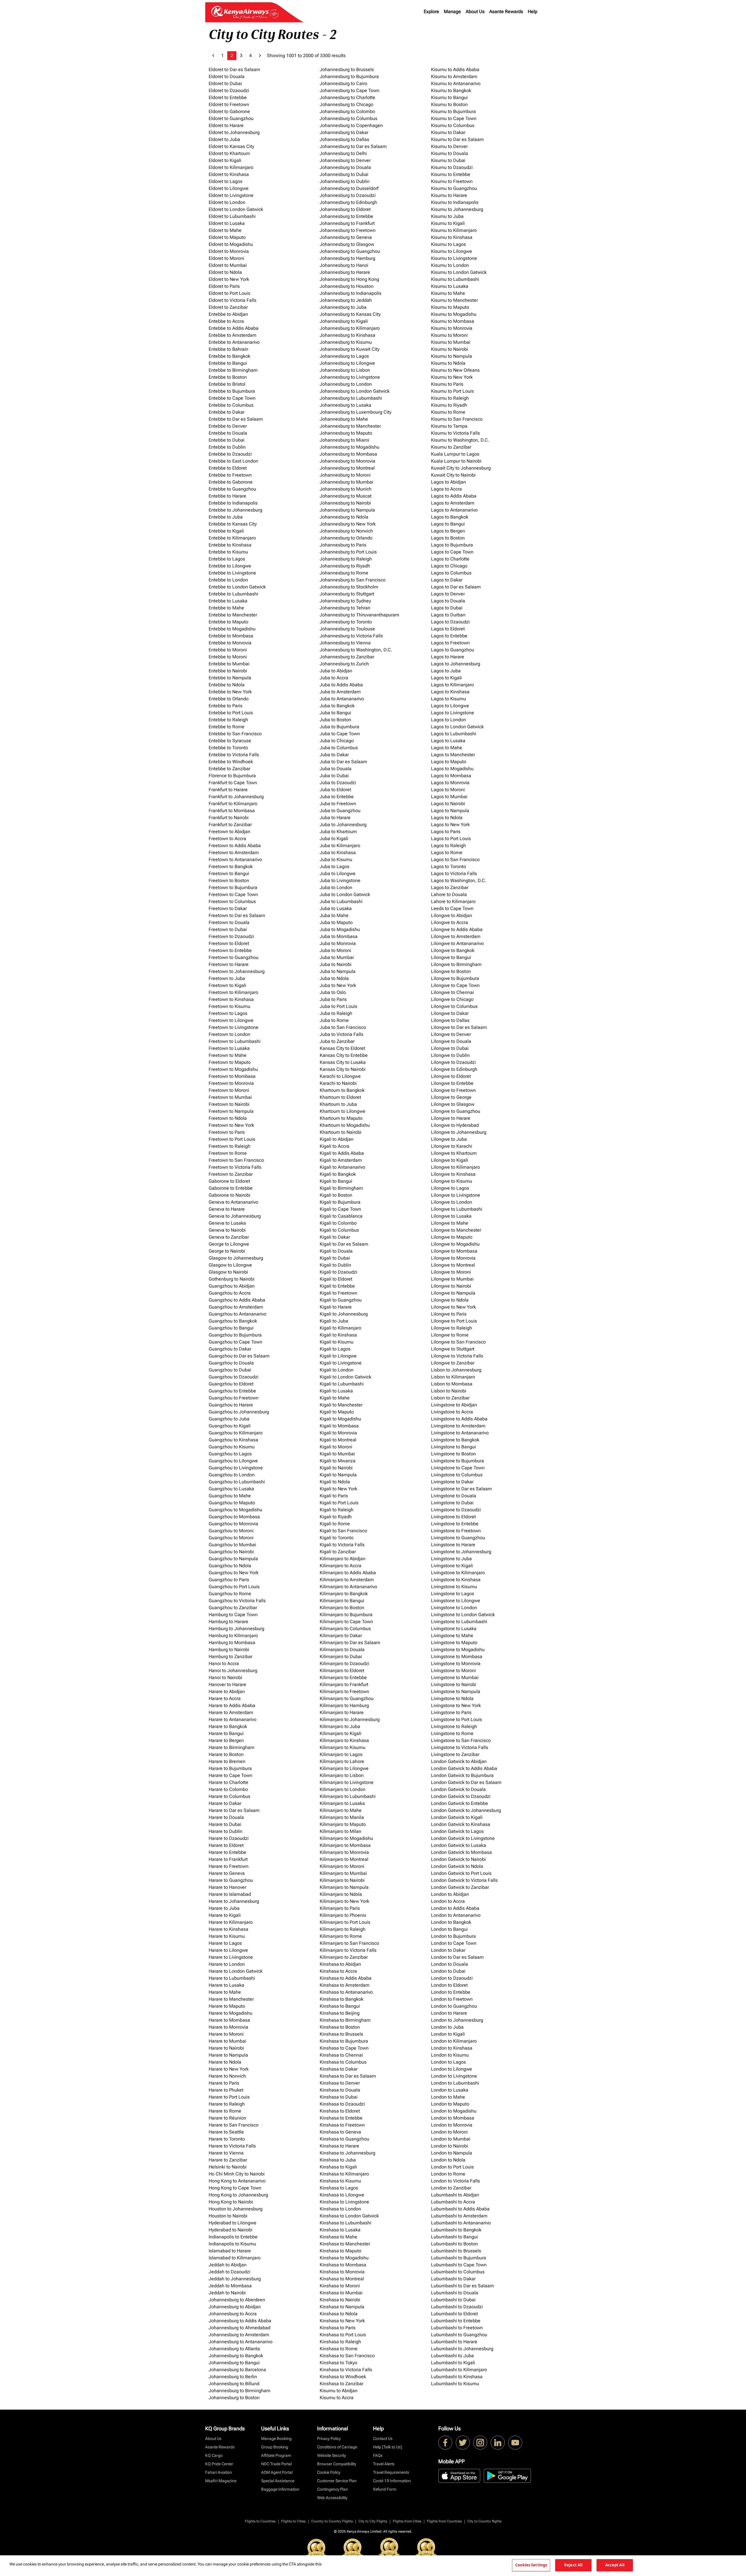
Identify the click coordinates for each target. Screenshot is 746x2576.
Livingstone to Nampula (456, 1691)
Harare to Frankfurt (228, 1859)
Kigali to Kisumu (337, 1342)
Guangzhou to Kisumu (232, 1447)
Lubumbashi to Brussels (456, 2251)
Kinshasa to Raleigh (340, 2342)
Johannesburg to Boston (234, 2398)
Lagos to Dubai (447, 608)
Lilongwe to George (451, 1097)
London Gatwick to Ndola (457, 1866)
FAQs (378, 2455)
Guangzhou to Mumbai (232, 1545)
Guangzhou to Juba (229, 1419)
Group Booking (275, 2447)
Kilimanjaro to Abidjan (343, 1559)
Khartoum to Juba (338, 1104)
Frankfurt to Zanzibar (230, 825)
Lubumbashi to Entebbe (456, 2321)
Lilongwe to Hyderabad (455, 1125)
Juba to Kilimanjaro (340, 846)
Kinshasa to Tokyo (338, 2363)
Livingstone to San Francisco (461, 1740)
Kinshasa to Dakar (339, 2069)
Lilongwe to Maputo (452, 1237)
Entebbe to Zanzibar (229, 769)
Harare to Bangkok (228, 1726)
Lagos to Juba (446, 671)
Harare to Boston (226, 1754)
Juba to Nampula (338, 971)
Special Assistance (278, 2481)
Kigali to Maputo (337, 1412)
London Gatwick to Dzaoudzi (461, 1796)
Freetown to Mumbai (230, 1097)
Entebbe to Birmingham (233, 370)
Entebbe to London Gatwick (237, 587)
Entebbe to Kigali (226, 531)
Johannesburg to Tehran (345, 608)
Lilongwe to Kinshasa (453, 1174)
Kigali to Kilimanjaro (341, 1328)
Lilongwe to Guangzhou (456, 1111)
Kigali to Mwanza (338, 1461)
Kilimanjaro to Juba (340, 1726)
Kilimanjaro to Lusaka (342, 1803)
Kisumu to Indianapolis (455, 202)
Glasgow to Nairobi (228, 1272)
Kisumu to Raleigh (450, 398)
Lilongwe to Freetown (453, 1090)
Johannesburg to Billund (234, 2384)
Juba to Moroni (335, 950)
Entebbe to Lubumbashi (233, 594)
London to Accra (448, 1901)
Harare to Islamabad (230, 1894)
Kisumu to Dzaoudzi (452, 167)
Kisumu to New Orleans (455, 370)
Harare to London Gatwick (236, 1971)
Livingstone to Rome (452, 1733)
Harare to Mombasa (229, 2020)
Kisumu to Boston (449, 104)
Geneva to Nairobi (227, 1230)
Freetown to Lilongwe (231, 1020)
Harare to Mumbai (227, 2041)
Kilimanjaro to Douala (342, 1650)
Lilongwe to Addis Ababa (457, 929)
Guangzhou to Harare (231, 1405)
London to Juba (447, 2027)
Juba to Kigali (334, 839)
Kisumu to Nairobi (449, 349)
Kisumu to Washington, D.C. (460, 440)
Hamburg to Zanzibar (231, 1656)
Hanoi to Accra (224, 1663)
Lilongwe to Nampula (453, 1293)
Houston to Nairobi (228, 2216)
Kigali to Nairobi (336, 1468)
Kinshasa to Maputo (341, 2251)
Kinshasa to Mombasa (343, 2265)
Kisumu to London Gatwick (459, 272)
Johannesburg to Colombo (347, 111)
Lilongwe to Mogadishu (455, 1244)
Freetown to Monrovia (231, 1083)
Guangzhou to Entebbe (232, 1391)
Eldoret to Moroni (226, 258)
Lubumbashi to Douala (455, 2293)
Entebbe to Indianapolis (233, 503)
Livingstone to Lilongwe (456, 1601)
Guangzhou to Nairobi (231, 1552)
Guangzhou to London (232, 1475)
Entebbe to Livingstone (232, 573)
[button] (213, 56)
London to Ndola (448, 2160)
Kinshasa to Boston (340, 2027)
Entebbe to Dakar (227, 412)
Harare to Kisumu (227, 1936)
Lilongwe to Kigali (449, 1160)
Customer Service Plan (337, 2481)
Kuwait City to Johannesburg (461, 468)
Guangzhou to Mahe (230, 1496)
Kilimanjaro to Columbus (345, 1629)
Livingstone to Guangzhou (458, 1538)
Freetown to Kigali (227, 985)
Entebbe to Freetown (230, 475)
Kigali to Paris (334, 1496)
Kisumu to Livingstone (454, 258)
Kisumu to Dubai (448, 160)
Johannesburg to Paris (343, 545)
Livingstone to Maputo (454, 1643)
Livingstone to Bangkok (455, 1440)
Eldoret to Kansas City (231, 146)
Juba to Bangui (335, 713)
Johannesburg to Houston (347, 286)
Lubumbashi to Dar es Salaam (462, 2286)
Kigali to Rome (335, 1524)
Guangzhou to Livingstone (236, 1468)
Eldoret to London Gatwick (236, 209)
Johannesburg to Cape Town (350, 90)
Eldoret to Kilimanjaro (231, 167)
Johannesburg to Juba (343, 307)
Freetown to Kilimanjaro (233, 992)
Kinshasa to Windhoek (343, 2377)
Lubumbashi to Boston (454, 2244)
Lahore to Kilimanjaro (453, 901)
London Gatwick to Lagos (457, 1831)
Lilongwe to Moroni (451, 1272)
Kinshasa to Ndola (339, 2314)
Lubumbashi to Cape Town (459, 2265)
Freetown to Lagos (228, 1013)
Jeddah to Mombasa (230, 2286)
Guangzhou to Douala (231, 1363)
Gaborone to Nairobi (229, 1195)
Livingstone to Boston (453, 1454)
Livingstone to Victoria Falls (460, 1747)
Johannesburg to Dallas (344, 139)
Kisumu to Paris (447, 384)
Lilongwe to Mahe (450, 1223)
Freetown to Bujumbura (233, 887)
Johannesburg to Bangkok (236, 2356)
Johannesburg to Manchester (350, 426)
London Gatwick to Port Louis (461, 1873)
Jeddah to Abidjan (228, 2265)
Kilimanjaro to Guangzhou (347, 1698)
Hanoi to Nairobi (225, 1677)
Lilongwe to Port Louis (454, 1321)
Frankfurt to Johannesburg (236, 797)
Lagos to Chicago (449, 566)
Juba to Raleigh (336, 1013)
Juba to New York (338, 985)
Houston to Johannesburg (236, 2209)
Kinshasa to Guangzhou (344, 2139)
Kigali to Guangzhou (341, 1300)
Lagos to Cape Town (452, 552)
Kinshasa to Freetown (342, 2125)
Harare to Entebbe (227, 1852)
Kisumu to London (450, 265)
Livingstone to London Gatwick (463, 1615)
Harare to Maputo (227, 2006)
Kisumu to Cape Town (454, 118)
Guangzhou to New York (234, 1573)
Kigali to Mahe (335, 1398)
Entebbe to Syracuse (230, 741)
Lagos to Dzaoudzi (450, 622)
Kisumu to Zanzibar (451, 447)
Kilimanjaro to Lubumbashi (348, 1796)
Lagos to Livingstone (453, 713)
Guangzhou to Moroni (231, 1531)
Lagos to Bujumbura (452, 545)
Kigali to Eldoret (336, 1279)
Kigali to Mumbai (337, 1454)
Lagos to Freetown (450, 643)
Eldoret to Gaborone (229, 111)
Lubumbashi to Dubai (453, 2300)
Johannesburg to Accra (233, 2314)
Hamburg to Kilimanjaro (233, 1636)
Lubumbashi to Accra (453, 2202)
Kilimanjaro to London (343, 1789)
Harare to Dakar (225, 1803)
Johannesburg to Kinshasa (348, 335)
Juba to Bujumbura (339, 727)
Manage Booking (276, 2439)
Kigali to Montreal (338, 1440)
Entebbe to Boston (228, 377)
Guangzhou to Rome (230, 1594)
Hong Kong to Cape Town (235, 2188)
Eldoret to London (227, 202)
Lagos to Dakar (447, 580)
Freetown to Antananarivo (235, 859)
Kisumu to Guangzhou (454, 188)
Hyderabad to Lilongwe (233, 2223)
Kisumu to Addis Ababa (455, 69)
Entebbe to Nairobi (228, 671)
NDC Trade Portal (276, 2464)
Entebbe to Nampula (230, 678)
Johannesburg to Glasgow (347, 244)
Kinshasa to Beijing (340, 2013)
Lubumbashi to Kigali (453, 2363)
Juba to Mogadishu (340, 929)
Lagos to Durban (448, 615)
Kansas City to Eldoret (342, 1048)
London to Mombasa (453, 2118)
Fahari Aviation (219, 2472)
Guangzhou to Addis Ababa (237, 1300)
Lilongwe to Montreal (453, 1265)
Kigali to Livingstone (341, 1363)
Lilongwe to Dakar (450, 1013)
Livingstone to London (454, 1608)
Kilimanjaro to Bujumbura (346, 1615)
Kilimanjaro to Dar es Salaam (350, 1643)
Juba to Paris (333, 999)
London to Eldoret (449, 1985)
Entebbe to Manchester (233, 615)
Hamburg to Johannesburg (236, 1629)
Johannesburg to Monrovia (348, 461)
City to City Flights (373, 2521)
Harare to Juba (224, 1908)
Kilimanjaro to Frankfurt (344, 1684)
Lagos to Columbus (451, 573)
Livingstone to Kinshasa (456, 1580)
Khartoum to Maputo (341, 1118)
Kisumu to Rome (448, 412)
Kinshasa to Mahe (338, 2237)
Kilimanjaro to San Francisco (349, 1943)
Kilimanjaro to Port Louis (345, 1922)
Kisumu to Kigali (448, 223)
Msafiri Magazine (221, 2481)
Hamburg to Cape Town (233, 1615)
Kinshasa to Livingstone (344, 2202)
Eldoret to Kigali (225, 160)
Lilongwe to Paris (449, 1314)
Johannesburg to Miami (344, 440)
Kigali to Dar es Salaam (344, 1244)
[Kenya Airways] (445, 2443)
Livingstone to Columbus (457, 1475)
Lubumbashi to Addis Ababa (460, 2209)
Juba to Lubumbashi (341, 901)
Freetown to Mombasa (232, 1076)
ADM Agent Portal (277, 2472)
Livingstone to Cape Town (458, 1468)
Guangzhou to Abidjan (232, 1286)
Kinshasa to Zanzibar (342, 2384)
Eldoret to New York (229, 279)
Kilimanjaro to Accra (341, 1566)
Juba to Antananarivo (342, 699)
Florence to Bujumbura (232, 776)
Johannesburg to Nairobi (345, 503)
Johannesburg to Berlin (233, 2377)
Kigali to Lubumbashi (342, 1384)
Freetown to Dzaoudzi (231, 936)
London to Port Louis (452, 2167)
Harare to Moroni (226, 2034)
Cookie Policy (329, 2472)
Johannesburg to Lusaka (345, 405)
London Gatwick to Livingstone (463, 1838)
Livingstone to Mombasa (457, 1656)
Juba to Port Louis (338, 1006)
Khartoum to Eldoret (340, 1097)
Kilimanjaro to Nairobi (342, 1880)
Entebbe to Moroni (228, 650)
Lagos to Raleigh (448, 846)
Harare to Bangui (226, 1733)
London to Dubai (448, 1971)
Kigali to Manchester (341, 1405)
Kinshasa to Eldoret (340, 2111)
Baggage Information (280, 2489)
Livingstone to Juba (451, 1559)
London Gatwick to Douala (458, 1789)
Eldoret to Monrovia (229, 251)
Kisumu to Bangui (449, 97)
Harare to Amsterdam (231, 1712)
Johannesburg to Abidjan (235, 2307)
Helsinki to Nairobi (228, 2167)
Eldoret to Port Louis (229, 293)
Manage (452, 12)
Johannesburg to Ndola (344, 517)
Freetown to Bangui (229, 873)
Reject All (573, 2565)
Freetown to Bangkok (231, 866)
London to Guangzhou (454, 2006)
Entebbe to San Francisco (235, 734)
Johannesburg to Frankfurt (347, 223)
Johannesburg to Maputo (346, 433)
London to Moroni (449, 2132)
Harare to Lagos (225, 1943)
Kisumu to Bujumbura (453, 111)
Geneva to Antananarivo (233, 1202)
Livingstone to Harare (453, 1545)
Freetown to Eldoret (229, 943)
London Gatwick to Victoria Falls (464, 1880)
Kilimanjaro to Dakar (341, 1636)
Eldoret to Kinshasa (229, 174)
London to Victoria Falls (455, 2181)
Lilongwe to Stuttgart (453, 1349)
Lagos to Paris (446, 832)
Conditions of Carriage (337, 2447)
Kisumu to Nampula (452, 356)
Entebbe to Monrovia (230, 643)
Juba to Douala (336, 769)
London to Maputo (450, 2104)
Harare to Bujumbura (230, 1768)
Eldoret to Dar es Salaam (234, 69)
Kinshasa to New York (342, 2321)
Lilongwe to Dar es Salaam (459, 1027)
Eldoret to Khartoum (229, 153)
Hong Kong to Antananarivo (237, 2181)
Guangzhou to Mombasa (234, 1517)
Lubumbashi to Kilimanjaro (459, 2370)
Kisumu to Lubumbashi (455, 279)
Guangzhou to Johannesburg (239, 1412)
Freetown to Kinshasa (231, 999)
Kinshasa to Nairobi (340, 2300)
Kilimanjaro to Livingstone (347, 1782)
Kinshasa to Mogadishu (344, 2258)
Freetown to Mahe (228, 1055)
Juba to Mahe (334, 915)
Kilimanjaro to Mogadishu (346, 1838)
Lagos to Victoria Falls (454, 873)
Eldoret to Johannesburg (234, 132)
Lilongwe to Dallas (450, 1020)
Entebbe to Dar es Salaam (236, 419)
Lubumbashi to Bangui (454, 2237)
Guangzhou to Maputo (232, 1503)
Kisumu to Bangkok (451, 90)
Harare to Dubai (225, 1824)
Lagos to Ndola (447, 818)
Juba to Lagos (335, 866)
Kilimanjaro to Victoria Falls (348, 1950)
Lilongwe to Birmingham (456, 964)
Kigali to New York (338, 1489)
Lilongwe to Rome (450, 1335)
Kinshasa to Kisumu (340, 2181)
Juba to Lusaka (336, 908)
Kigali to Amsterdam (341, 1160)
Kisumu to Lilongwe (452, 251)
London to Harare (449, 2013)
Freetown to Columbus (232, 901)
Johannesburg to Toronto (346, 622)
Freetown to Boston (229, 880)
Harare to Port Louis (229, 2097)
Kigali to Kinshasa (338, 1335)
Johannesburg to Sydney (345, 601)
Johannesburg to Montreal (347, 468)
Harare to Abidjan (227, 1691)
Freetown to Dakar (228, 908)
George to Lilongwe (229, 1244)
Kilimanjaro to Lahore (342, 1761)
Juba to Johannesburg (343, 825)
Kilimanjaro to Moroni (342, 1866)
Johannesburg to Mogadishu (350, 447)
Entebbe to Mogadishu (232, 629)
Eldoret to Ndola (225, 272)
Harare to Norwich (227, 2076)
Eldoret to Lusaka (227, 223)
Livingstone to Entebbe (455, 1524)
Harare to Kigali (225, 1915)
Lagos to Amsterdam (453, 503)
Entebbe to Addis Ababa (234, 328)
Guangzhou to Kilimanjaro (236, 1433)
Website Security (331, 2455)
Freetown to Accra (227, 839)
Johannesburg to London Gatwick (355, 391)
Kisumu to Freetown (452, 181)
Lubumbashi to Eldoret (454, 2314)
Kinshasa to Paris (338, 2328)
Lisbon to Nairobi (449, 1391)
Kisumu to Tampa (449, 426)
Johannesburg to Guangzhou (350, 251)
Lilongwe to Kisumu (452, 1181)
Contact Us (383, 2439)
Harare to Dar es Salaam (234, 1810)
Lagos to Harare (448, 657)
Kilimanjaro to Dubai (341, 1656)
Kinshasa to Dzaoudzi (342, 2104)
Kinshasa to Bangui (340, 2006)
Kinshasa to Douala (340, 2090)
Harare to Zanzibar (228, 2160)
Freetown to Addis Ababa (235, 846)
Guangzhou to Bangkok (233, 1321)
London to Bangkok (451, 1922)
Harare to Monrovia (228, 2027)
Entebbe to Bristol (227, 384)
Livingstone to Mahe (452, 1636)
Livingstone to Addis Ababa (459, 1419)
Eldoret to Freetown (229, 104)
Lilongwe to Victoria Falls (457, 1356)
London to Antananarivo (456, 1915)
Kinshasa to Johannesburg (348, 2153)
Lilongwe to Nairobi (451, 1286)
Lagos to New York (450, 825)
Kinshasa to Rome (339, 2349)
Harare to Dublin (226, 1831)
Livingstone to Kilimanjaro (458, 1573)
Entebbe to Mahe (226, 608)
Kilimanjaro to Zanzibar (344, 1957)
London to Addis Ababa (455, 1908)
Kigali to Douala (336, 1251)
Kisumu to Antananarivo (456, 83)
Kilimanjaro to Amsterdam (347, 1580)
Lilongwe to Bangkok (453, 950)
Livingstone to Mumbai (455, 1677)
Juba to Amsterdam (340, 692)
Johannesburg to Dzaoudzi (348, 195)
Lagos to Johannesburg (456, 664)
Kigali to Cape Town (340, 1209)
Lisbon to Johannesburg (456, 1370)
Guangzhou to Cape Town (235, 1342)
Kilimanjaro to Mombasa (345, 1845)
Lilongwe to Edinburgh (454, 1069)
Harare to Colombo (228, 1789)
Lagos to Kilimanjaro (452, 685)
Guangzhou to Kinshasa (233, 1440)
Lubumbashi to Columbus (458, 2272)
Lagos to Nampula (450, 811)
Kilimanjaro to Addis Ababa (348, 1573)
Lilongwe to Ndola (450, 1300)
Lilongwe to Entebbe (452, 1083)
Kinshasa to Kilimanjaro (344, 2174)
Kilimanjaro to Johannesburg (350, 1719)
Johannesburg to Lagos (344, 356)
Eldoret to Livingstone (231, 195)
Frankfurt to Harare (228, 790)
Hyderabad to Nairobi (231, 2230)
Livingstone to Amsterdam (458, 1426)
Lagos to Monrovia (450, 783)
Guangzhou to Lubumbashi (237, 1482)
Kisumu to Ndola (448, 363)
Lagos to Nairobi (448, 804)
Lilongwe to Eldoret (451, 1076)
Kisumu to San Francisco (457, 419)
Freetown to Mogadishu (233, 1069)
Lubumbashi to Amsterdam (459, 2216)
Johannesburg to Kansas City (350, 314)
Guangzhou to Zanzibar (233, 1608)
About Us (475, 12)
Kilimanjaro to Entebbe (343, 1677)
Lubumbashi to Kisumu (455, 2384)
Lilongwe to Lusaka (451, 1216)
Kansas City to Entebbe (344, 1055)
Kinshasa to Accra (338, 1971)
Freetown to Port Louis (232, 1139)
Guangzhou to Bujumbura (235, 1335)
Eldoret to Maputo (227, 237)
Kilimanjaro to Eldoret (342, 1670)
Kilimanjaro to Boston (342, 1608)
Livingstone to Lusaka (454, 1629)
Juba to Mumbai (337, 957)
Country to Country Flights (332, 2521)
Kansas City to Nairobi (343, 1069)
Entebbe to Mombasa (231, 636)
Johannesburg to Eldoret (345, 209)
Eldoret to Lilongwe (229, 188)
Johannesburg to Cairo (343, 83)
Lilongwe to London (452, 1202)
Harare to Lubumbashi (232, 1978)
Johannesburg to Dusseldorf (349, 188)
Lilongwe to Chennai (452, 992)
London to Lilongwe (452, 2069)
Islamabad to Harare (230, 2251)
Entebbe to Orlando (229, 699)
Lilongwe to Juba (449, 1139)
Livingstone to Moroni (453, 1670)
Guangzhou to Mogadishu (235, 1510)
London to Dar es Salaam (457, 1957)
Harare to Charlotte (228, 1782)
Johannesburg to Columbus (349, 118)
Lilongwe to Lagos (450, 1188)
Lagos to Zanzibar (450, 887)
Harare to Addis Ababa (232, 1705)
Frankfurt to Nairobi (229, 818)
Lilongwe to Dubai (450, 1048)
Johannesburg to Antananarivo (241, 2342)
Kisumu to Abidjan (339, 2391)
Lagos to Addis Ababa (454, 496)
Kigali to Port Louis (339, 1503)
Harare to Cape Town (231, 1775)
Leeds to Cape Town (452, 908)
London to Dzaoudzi (452, 1978)
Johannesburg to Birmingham (240, 2391)
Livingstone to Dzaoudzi (456, 1510)
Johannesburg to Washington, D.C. (356, 650)
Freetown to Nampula (231, 1111)
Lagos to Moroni (448, 790)
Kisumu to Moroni (449, 335)
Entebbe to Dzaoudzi (230, 454)
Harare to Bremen (227, 1761)
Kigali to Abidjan (337, 1139)
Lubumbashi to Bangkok (456, 2230)
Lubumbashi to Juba (452, 2356)
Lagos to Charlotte (450, 559)
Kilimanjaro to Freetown (344, 1691)
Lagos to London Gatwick (457, 727)
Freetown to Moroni (229, 1090)
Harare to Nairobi (226, 2048)
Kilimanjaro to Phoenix (343, 1915)
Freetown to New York (231, 1125)
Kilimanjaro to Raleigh (343, 1929)
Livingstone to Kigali (452, 1566)
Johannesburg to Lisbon (345, 370)
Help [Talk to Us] (388, 2447)
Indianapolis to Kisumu (232, 2244)
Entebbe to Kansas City (233, 524)
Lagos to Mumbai (449, 797)
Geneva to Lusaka (227, 1223)
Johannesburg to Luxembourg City (356, 412)
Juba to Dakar (334, 755)
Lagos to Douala (448, 601)
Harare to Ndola (225, 2062)
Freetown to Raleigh (229, 1146)
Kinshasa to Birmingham (345, 2020)
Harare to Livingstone (231, 1957)
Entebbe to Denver (228, 426)
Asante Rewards (506, 12)
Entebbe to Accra (226, 321)
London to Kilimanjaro (454, 2041)
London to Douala (449, 1964)
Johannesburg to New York (348, 524)
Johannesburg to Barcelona (237, 2370)
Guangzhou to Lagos (230, 1454)
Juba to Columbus (339, 748)
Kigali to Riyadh (336, 1517)
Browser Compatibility (337, 2464)
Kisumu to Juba (447, 216)
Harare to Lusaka (226, 1985)
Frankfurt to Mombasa (232, 811)
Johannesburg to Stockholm (349, 587)
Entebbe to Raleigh (228, 720)
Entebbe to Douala (228, 433)
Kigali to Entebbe (337, 1286)
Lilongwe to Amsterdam (456, 936)
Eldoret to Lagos (226, 181)
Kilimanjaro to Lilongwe (344, 1768)
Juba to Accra (334, 678)
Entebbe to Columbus (231, 405)
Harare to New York (229, 2069)
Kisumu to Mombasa (453, 321)
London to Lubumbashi (455, 2083)
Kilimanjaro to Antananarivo (348, 1587)
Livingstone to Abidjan (454, 1405)
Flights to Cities (293, 2521)
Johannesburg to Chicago (346, 104)
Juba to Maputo (336, 922)
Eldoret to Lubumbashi (232, 216)
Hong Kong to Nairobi (231, 2202)
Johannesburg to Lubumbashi (351, 398)
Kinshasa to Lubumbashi (345, 2223)
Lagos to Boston (448, 538)
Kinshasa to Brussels (341, 2034)
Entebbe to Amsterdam (233, 335)
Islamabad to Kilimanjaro (235, 2258)
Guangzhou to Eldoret (231, 1384)
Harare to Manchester (231, 1999)
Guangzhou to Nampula (233, 1559)
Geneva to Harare (227, 1209)
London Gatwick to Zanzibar (460, 1887)
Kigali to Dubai (335, 1258)
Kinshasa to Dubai (339, 2097)
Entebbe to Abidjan (228, 314)
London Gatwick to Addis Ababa (464, 1768)
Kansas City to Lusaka (343, 1062)
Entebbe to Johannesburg (235, 510)
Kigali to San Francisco (343, 1531)
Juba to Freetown (338, 804)
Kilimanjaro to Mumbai (343, 1873)
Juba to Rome (334, 1020)
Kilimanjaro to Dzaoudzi (344, 1663)
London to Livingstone (454, 2076)
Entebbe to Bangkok (229, 356)
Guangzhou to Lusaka (231, 1489)
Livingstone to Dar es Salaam (461, 1489)
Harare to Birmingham (232, 1747)
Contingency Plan (332, 2489)
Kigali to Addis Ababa (342, 1153)
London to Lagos (448, 2062)
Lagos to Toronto (448, 866)
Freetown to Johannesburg (237, 971)
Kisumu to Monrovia (452, 328)
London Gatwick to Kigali (457, 1817)
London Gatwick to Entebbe (460, 1803)
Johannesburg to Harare (345, 272)
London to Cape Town (454, 1943)
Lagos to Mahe (447, 748)
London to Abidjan (450, 1894)
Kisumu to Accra (337, 2398)
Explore (431, 12)
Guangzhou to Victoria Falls (237, 1601)
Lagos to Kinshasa (450, 692)
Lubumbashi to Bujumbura (459, 2258)
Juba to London (336, 887)
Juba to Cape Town (340, 734)
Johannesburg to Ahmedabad (240, 2328)
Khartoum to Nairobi (341, 1132)
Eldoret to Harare (226, 125)
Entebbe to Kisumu (228, 552)
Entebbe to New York (230, 692)
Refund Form (385, 2489)
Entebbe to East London (233, 461)
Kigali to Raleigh (337, 1510)
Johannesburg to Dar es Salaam (353, 146)
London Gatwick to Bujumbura (462, 1775)
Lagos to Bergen (448, 531)
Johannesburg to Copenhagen (351, 125)
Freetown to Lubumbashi (235, 1041)
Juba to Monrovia (338, 943)
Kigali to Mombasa (339, 1426)
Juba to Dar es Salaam (343, 762)
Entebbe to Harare (227, 496)
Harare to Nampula (228, 2055)
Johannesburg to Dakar (344, 132)
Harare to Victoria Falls (232, 2146)
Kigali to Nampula (338, 1475)
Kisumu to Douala (449, 153)
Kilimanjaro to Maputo (343, 1824)
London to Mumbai (451, 2139)
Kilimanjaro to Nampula (344, 1887)
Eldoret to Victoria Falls (233, 300)
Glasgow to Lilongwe (230, 1265)
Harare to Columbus (229, 1796)
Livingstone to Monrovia (456, 1663)
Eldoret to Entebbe (228, 97)
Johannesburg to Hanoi (344, 265)
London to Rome (448, 2174)
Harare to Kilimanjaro (231, 1922)
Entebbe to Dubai (227, 440)
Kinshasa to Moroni (340, 2286)
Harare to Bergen (226, 1740)
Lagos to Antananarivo (454, 510)
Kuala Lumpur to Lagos (455, 454)
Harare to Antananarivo (233, 1719)
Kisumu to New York (452, 377)
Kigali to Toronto (337, 1538)
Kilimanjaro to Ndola (341, 1894)
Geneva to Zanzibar (229, 1237)
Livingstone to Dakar (452, 1482)
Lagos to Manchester (453, 755)
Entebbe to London (228, 580)
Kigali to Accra (335, 1146)
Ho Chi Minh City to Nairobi (237, 2174)
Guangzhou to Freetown (234, 1398)
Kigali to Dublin (335, 1265)
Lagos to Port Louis (451, 839)
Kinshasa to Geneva (340, 2132)
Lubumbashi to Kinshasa (457, 2377)
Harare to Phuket (226, 2090)
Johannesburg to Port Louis (348, 552)
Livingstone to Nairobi (454, 1684)
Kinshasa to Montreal (342, 2279)
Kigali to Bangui (336, 1181)
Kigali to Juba (334, 1321)
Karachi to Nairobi (338, 1083)
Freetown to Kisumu (229, 1006)
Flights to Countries (260, 2521)
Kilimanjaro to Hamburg (344, 1705)
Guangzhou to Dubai (230, 1370)
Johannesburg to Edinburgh (348, 202)
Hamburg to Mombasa (232, 1643)
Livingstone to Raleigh (454, 1726)
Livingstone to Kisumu (454, 1587)
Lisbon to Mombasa (452, 1384)
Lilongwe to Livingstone (456, 1195)
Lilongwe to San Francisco (458, 1342)
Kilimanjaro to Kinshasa (344, 1740)
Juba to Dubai (334, 776)
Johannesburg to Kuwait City (350, 349)
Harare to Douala (226, 1817)
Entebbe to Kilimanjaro (232, 538)
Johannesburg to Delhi (343, 153)
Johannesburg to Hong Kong (349, 279)
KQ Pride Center (219, 2464)
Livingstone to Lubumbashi (459, 1622)
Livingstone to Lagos (453, 1594)
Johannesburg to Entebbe (346, 216)
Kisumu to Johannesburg (457, 209)
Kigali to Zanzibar (338, 1552)
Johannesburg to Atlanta (234, 2349)
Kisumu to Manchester (454, 300)
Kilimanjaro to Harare (342, 1712)
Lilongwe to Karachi (452, 1146)
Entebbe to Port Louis (231, 713)
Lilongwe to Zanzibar (453, 1363)
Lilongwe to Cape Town (455, 985)
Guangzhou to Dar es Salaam (239, 1356)
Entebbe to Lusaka (228, 601)
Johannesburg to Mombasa (348, 454)
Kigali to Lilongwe (338, 1356)
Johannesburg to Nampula (347, 510)
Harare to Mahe (225, 1992)
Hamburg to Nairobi (229, 1650)
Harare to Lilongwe (228, 1950)
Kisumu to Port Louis (452, 391)
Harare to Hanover (227, 1887)
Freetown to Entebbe (230, 950)
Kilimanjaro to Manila (342, 1817)
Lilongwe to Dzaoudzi (453, 1062)
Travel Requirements (391, 2472)
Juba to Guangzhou (340, 811)
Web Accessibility (332, 2498)
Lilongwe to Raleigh (452, 1328)
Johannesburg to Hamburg (348, 258)
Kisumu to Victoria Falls (455, 433)
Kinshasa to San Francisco (347, 2356)
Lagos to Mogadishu (452, 769)
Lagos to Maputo (449, 762)
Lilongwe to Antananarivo (457, 943)
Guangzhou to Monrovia (233, 1524)
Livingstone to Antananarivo (460, 1433)
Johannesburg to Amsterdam (239, 2335)
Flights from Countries (444, 2521)
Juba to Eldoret (335, 790)
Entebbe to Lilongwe (230, 566)
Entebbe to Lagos (227, 559)
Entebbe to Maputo (228, 622)
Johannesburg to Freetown (348, 230)
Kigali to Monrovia (338, 1433)
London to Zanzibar (451, 2188)
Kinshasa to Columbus (343, 2062)
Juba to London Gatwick (345, 894)
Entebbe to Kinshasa (230, 545)
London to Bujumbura (453, 1936)
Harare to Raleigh (227, 2104)
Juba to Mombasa (339, 936)
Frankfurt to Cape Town (233, 783)
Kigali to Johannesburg (344, 1314)
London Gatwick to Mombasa (461, 1852)
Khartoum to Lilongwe (343, 1111)
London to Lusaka (450, 2090)
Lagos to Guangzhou (453, 650)
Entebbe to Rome (227, 727)
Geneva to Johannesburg (235, 1216)
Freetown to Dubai (228, 929)
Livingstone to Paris (451, 1712)
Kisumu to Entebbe (451, 174)
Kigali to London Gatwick (345, 1377)
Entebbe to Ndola (227, 685)
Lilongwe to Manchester (456, 1230)
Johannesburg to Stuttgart (347, 594)
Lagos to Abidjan (448, 482)
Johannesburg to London (346, 384)
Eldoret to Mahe (225, 230)
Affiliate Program (276, 2455)
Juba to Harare (335, 818)
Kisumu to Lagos (448, 244)
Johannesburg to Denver (345, 160)
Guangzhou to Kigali (230, 1426)
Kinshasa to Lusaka (340, 2230)
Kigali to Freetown (338, 1293)
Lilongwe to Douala (451, 1041)
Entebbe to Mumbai (229, 664)
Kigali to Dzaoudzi (338, 1272)
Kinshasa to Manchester (345, 2244)
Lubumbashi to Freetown (457, 2328)
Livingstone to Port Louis (456, 1719)
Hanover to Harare (227, 1684)
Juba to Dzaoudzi (338, 783)
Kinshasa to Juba (338, 2160)
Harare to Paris (224, 2083)
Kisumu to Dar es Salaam (457, 139)
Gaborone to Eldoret (229, 1181)
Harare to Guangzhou (231, 1880)
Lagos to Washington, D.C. (459, 880)
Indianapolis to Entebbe (233, 2237)
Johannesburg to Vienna (345, 643)
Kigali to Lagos (335, 1349)
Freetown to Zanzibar (231, 1174)
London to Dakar (448, 1950)
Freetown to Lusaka (229, 1048)
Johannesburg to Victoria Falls (351, 636)
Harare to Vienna (226, 2153)
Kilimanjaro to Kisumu (343, 1747)
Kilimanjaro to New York (344, 1901)
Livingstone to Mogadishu (458, 1650)
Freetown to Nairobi (229, 1104)
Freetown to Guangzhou (234, 957)
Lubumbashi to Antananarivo (461, 2223)
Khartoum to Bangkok (342, 1090)
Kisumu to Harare (449, 195)
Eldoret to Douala (227, 76)
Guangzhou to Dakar (230, 1349)
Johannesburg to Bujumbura (349, 76)
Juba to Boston (335, 720)
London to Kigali (448, 2034)
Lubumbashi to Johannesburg (462, 2349)
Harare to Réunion (227, 2118)
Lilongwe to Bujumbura (455, 978)
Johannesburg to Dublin (345, 181)
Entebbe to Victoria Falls (234, 755)
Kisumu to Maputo (450, 307)
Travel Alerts (384, 2464)
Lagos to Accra (446, 489)
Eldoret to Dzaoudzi (229, 90)
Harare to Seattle (226, 2132)
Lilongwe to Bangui (451, 957)
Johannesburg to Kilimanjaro (350, 328)
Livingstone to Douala (454, 1496)
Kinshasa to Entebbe (341, 2118)
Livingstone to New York (456, 1705)
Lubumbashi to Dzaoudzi (457, 2307)
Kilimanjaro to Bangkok (344, 1594)
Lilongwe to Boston (451, 971)
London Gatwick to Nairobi (458, 1859)
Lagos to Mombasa (451, 776)
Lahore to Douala (449, 894)
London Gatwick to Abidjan (459, 1761)
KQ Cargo (214, 2455)
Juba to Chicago (337, 741)
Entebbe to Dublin (227, 447)
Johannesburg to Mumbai (346, 482)
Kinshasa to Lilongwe (342, 2195)
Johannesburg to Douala (345, 167)
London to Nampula (452, 2153)
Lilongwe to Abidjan (452, 915)
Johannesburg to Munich (346, 489)
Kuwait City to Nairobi (453, 475)
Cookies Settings (531, 2565)
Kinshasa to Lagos (339, 2188)
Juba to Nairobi (336, 964)
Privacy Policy (329, 2439)
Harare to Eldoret (226, 1845)
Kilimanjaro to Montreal (344, 1859)
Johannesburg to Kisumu (346, 342)
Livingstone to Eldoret (453, 1517)
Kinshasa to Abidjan (340, 1964)
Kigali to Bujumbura (340, 1202)
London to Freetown (452, 1999)
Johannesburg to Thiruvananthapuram (359, 615)
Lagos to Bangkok (450, 517)
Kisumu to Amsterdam (454, 76)
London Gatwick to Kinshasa (461, 1824)
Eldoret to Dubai (225, 83)
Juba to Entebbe (337, 797)
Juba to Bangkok (337, 706)
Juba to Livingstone (340, 880)
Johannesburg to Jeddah (346, 300)
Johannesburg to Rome (344, 573)
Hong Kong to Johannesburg (238, 2195)
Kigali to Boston (336, 1195)
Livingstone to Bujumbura (458, 1461)
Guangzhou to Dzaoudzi (234, 1377)
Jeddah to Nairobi (227, 2293)
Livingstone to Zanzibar (455, 1754)
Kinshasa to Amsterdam (345, 1985)
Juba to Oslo (333, 992)
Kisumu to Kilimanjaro (454, 230)
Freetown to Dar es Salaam (237, 915)
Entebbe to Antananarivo (234, 342)
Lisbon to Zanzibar (450, 1398)
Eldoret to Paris (224, 286)
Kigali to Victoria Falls (342, 1545)
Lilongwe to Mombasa (454, 1251)
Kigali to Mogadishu (340, 1419)
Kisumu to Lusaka (450, 286)
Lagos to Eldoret (448, 629)
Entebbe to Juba (226, 517)
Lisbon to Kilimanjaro (453, 1377)
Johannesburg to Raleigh (346, 559)
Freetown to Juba (227, 978)
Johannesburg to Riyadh (345, 566)
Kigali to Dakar (335, 1237)
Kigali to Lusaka (336, 1391)
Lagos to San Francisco (455, 859)
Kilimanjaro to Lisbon (342, 1775)
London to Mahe (448, 2097)
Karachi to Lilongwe (340, 1076)
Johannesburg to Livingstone (350, 377)
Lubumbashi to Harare (454, 2342)
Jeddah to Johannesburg (235, 2279)
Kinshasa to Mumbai (341, 2293)
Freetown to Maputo (230, 1062)
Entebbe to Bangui (228, 363)
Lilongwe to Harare (451, 1118)
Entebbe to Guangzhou (232, 489)
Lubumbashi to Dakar (453, 2279)
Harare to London (227, 1964)
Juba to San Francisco (343, 1027)
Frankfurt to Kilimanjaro (233, 804)
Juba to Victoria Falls (342, 1034)
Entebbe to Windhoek (231, 762)
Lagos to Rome (447, 853)
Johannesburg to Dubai (344, 174)
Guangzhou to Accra (230, 1293)
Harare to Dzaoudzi (229, 1838)
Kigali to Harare (336, 1307)
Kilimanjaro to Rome (341, 1936)
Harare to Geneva (227, 1873)
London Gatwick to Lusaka (459, 1845)
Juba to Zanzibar (337, 1041)
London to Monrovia (452, 2125)
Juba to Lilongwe (338, 873)
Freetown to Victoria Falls (235, 1167)
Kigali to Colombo (338, 1223)
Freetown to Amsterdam (234, 853)
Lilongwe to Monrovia (453, 1258)
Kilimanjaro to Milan (341, 1831)
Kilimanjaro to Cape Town (346, 1622)
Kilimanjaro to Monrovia (344, 1852)
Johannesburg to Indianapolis (351, 293)
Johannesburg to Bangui (234, 2363)
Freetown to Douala (229, 922)
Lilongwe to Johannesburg (459, 1132)
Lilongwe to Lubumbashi (457, 1209)
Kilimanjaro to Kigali (341, 1733)
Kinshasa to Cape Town (344, 2048)
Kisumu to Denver (449, 146)
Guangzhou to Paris (229, 1580)
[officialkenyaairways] (480, 2443)
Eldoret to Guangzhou (231, 118)
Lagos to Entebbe (449, 636)
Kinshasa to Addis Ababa (346, 1978)
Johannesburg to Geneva (346, 237)
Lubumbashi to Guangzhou (459, 2335)
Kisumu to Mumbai (451, 342)
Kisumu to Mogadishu (454, 314)
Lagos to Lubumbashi (454, 734)
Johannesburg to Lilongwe (347, 363)
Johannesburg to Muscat (346, 496)
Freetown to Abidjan (229, 832)
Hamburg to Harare (228, 1622)
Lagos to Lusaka (448, 741)
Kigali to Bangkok (338, 1174)
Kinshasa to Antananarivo (346, 1992)
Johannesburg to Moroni (345, 475)
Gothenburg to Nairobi (232, 1279)
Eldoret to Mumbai (228, 265)
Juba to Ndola (334, 978)
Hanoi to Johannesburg (233, 1670)
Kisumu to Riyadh (449, 405)
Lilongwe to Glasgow (453, 1104)
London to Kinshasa (452, 2048)
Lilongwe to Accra (449, 922)
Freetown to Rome (228, 1153)
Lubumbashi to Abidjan (455, 2195)
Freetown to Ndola (228, 1118)
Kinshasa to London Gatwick (349, 2216)
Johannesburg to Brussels (347, 69)
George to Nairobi (227, 1251)
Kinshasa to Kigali (338, 2167)
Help (533, 12)
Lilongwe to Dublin (450, 1055)
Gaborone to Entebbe (231, 1188)
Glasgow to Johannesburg (236, 1258)
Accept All (615, 2565)
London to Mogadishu (454, 2111)
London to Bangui (449, 1929)
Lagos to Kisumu (448, 699)
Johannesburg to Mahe (344, 419)
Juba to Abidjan (336, 671)
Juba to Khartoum (338, 832)
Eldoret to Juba (224, 139)
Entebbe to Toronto (228, 748)
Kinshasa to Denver (340, 2083)
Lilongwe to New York (453, 1307)
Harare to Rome (225, 2111)
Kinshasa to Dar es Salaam (348, 2076)
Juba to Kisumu (336, 859)
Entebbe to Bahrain (228, 349)
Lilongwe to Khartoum (454, 1153)
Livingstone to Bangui (453, 1447)
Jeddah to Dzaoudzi (229, 2272)
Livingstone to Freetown (456, 1531)
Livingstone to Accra (452, 1412)
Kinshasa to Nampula (342, 2307)
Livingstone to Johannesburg (461, 1552)
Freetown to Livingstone (234, 1027)
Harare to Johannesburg (234, 1901)
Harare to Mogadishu (231, 2013)
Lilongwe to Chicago (452, 999)
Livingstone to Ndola (452, 1698)
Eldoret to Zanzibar (228, 307)
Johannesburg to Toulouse (347, 629)
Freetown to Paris (227, 1132)
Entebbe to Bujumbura (232, 391)
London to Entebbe (451, 1992)
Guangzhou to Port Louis (234, 1587)
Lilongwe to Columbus (454, 1006)
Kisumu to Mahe (448, 293)
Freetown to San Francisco (236, 1160)
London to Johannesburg (457, 2020)
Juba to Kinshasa (338, 853)
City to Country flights (484, 2521)
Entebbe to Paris (226, 706)
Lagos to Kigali (446, 678)
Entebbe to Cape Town (232, 398)
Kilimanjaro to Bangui (342, 1601)
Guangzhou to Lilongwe (233, 1461)
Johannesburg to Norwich (346, 531)
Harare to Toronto (227, 2139)
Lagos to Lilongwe (450, 706)
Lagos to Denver (448, 594)
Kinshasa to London (340, 2209)
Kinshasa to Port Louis (343, 2335)
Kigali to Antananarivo (342, 1167)
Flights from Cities (407, 2521)
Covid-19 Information (392, 2481)
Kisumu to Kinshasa (452, 237)
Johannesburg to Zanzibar (347, 657)
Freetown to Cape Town (233, 894)
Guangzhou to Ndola (230, 1566)
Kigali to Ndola (335, 1482)
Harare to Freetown (229, 1866)
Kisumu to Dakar (448, 132)
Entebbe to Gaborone (231, 482)
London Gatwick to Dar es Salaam (466, 1782)
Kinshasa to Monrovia (342, 2272)
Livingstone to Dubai (452, 1503)
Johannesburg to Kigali (344, 321)
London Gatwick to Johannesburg (466, 1810)
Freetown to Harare (229, 964)
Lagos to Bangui (448, 524)
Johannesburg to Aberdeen (237, 2300)
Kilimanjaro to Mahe (341, 1810)
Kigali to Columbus (339, 1230)
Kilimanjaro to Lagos (341, 1754)
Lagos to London (448, 720)
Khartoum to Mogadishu (345, 1125)
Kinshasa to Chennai (341, 2055)
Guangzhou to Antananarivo (237, 1314)
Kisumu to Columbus (453, 125)
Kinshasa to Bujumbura (344, 2041)
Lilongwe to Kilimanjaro (455, 1167)
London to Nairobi (449, 2146)
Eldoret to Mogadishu (231, 244)
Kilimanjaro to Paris (340, 1908)
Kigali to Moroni (336, 1447)
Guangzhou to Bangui (231, 1328)
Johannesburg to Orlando (346, 538)
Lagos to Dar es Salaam (456, 587)
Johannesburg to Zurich (344, 664)
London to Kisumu (450, 2055)
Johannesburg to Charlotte (348, 97)
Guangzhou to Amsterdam (236, 1307)
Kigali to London (337, 1370)
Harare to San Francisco (234, 2125)
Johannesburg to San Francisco (353, 580)
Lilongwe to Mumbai (452, 1279)
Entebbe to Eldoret (228, 468)
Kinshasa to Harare (339, 2146)
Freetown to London (229, 1034)
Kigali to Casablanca (341, 1216)
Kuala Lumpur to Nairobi (456, 461)
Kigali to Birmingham (341, 1188)
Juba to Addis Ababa (341, 685)
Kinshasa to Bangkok (342, 1999)
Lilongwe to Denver (451, 1034)
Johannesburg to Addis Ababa (240, 2321)
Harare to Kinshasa (228, 1929)
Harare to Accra (225, 1698)
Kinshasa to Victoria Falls (346, 2370)
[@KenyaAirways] (463, 2443)
